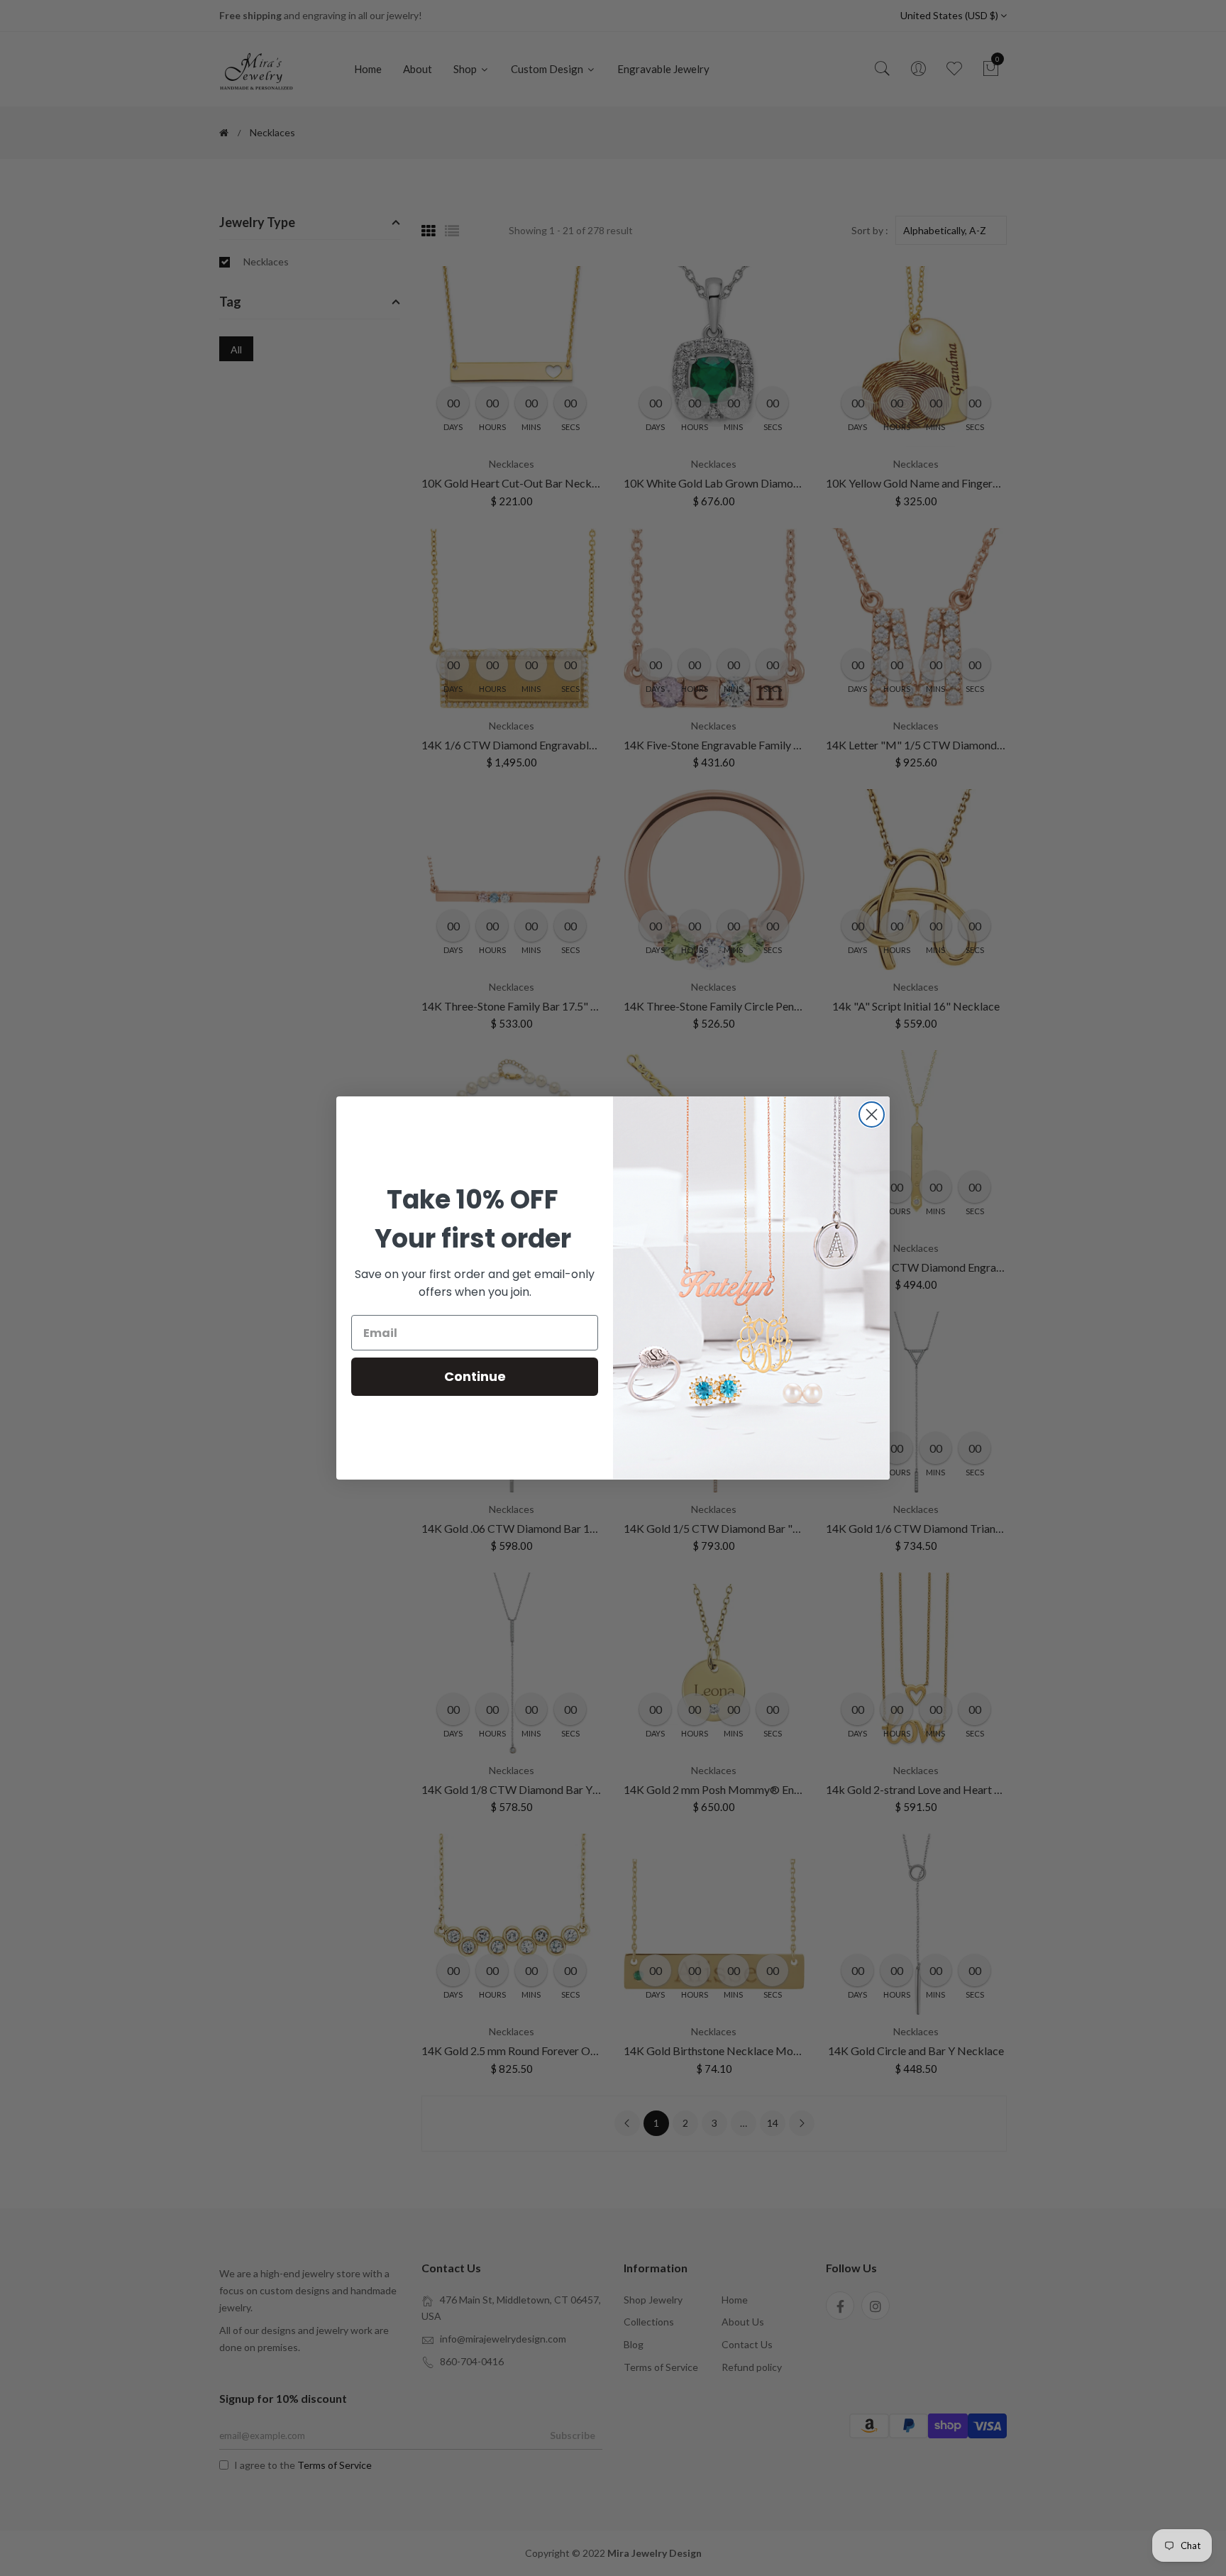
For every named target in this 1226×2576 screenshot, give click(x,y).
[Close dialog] (872, 1114)
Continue (475, 1376)
